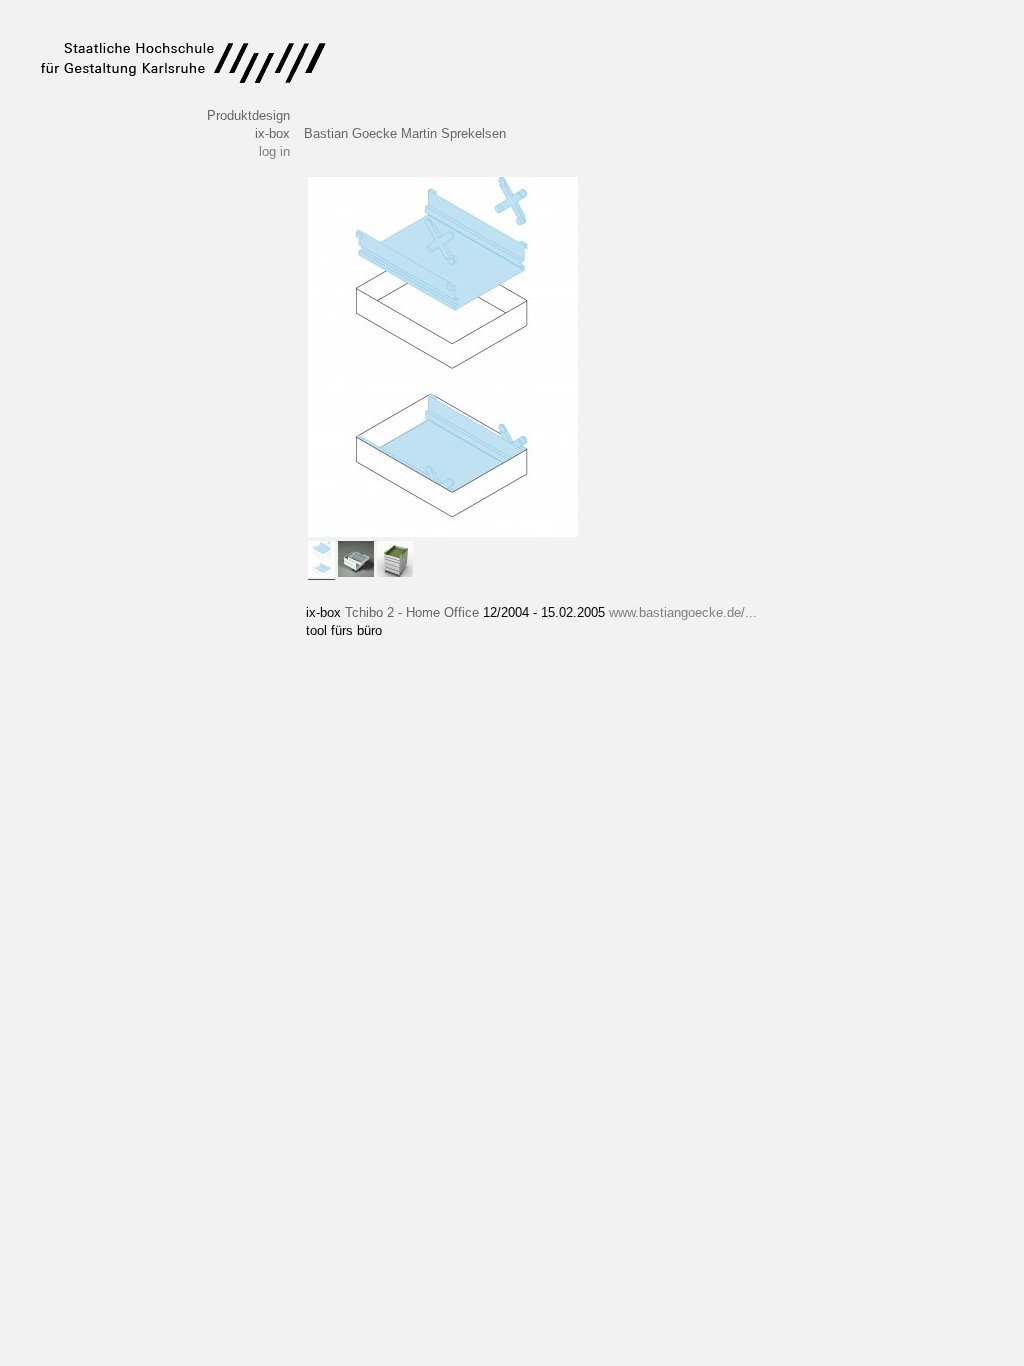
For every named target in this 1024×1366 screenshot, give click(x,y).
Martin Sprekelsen (453, 133)
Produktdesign (248, 115)
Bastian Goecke (350, 133)
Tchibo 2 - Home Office (412, 612)
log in (274, 151)
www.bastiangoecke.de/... (683, 612)
